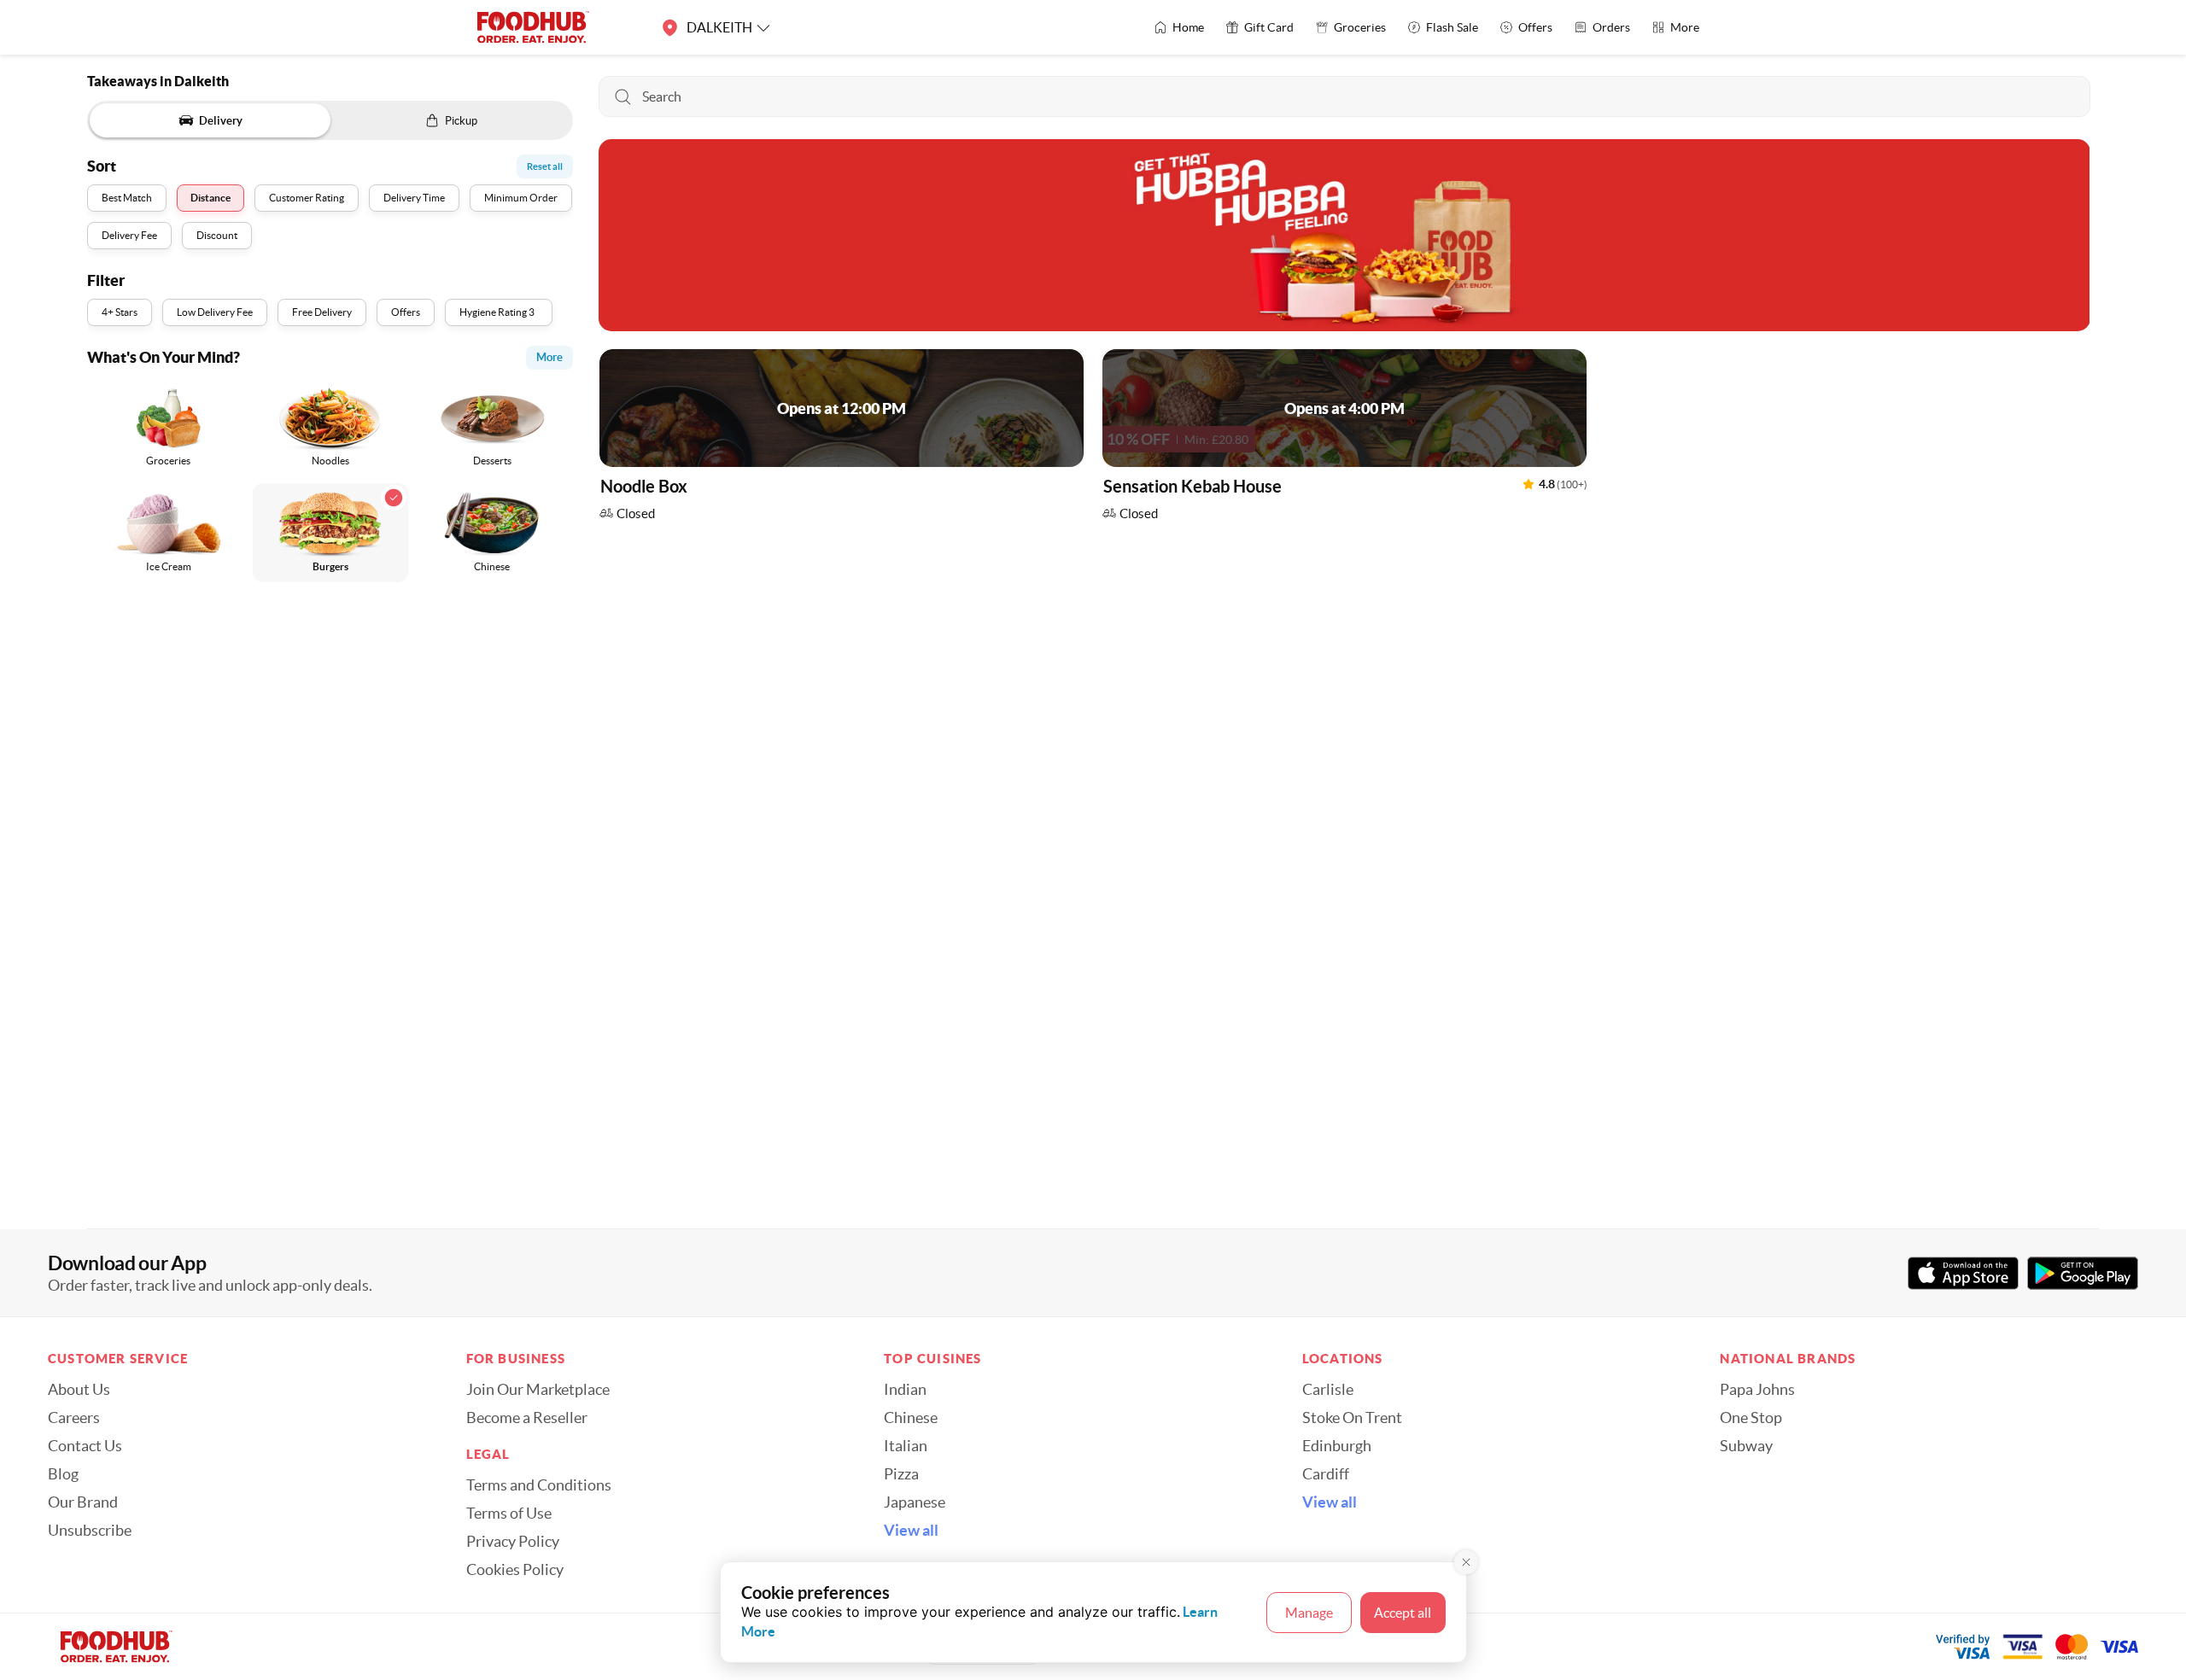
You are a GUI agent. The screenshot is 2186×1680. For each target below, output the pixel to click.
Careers (74, 1418)
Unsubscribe (90, 1531)
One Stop (1751, 1418)
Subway (1746, 1446)
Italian (906, 1446)
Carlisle (1328, 1390)
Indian (905, 1390)
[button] (842, 439)
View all (911, 1531)
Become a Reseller (527, 1418)
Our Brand (83, 1502)
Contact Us (85, 1446)
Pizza (901, 1474)
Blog (63, 1474)
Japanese (915, 1502)
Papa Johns (1757, 1390)
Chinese (911, 1418)
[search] (1344, 96)
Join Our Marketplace (538, 1390)
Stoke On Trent (1352, 1418)
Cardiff (1326, 1474)
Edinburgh (1337, 1446)
